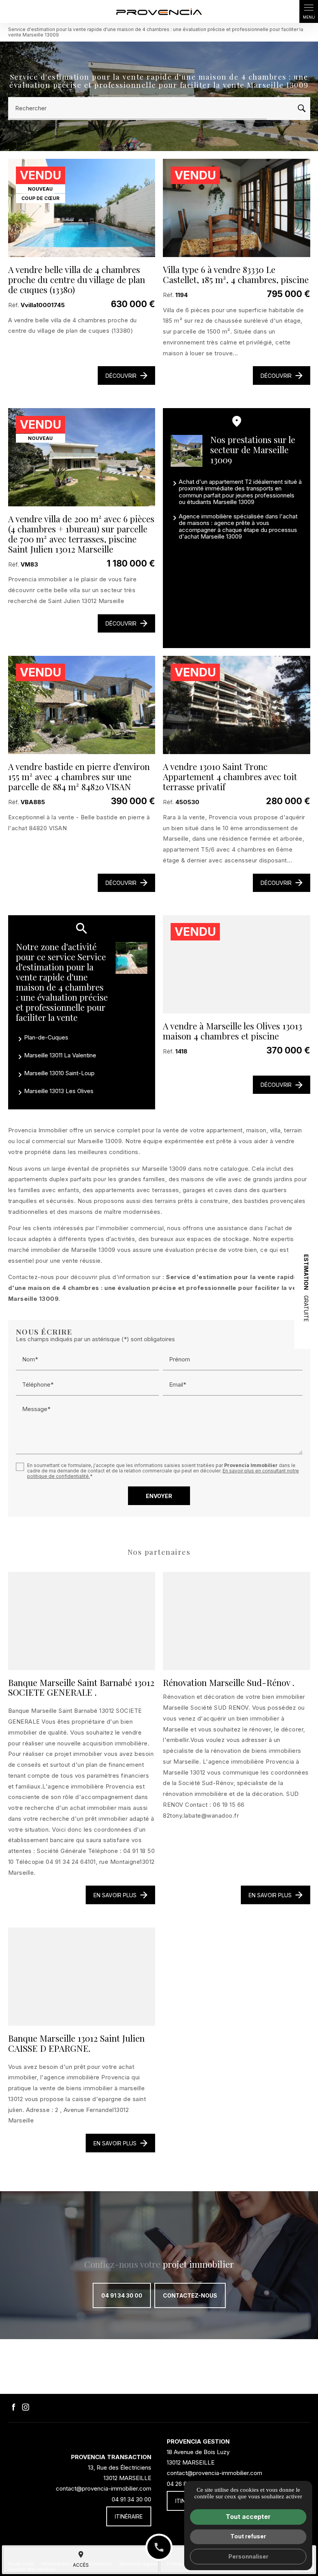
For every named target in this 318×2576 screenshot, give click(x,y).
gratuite (306, 1288)
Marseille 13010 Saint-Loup (59, 1073)
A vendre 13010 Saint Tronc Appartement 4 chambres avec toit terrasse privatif (230, 777)
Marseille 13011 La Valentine (60, 1055)
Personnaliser (248, 2556)
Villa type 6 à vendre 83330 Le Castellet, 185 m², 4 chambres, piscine (236, 275)
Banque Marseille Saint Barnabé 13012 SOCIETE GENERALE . (81, 1688)
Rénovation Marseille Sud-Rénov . (229, 1683)
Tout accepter (248, 2517)
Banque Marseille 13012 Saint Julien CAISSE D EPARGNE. (76, 2043)
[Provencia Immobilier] (159, 11)
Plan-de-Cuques (46, 1037)
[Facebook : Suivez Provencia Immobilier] (14, 2407)
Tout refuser (248, 2536)
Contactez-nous (190, 2295)
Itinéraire (129, 2516)
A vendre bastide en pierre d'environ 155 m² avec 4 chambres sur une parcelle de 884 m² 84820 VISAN (79, 777)
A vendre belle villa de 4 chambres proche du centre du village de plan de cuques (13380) (77, 280)
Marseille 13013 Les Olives (59, 1091)
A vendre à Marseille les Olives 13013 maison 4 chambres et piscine (232, 1031)
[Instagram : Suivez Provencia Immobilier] (26, 2407)
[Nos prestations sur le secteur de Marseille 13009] (187, 451)
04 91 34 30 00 (122, 2295)
